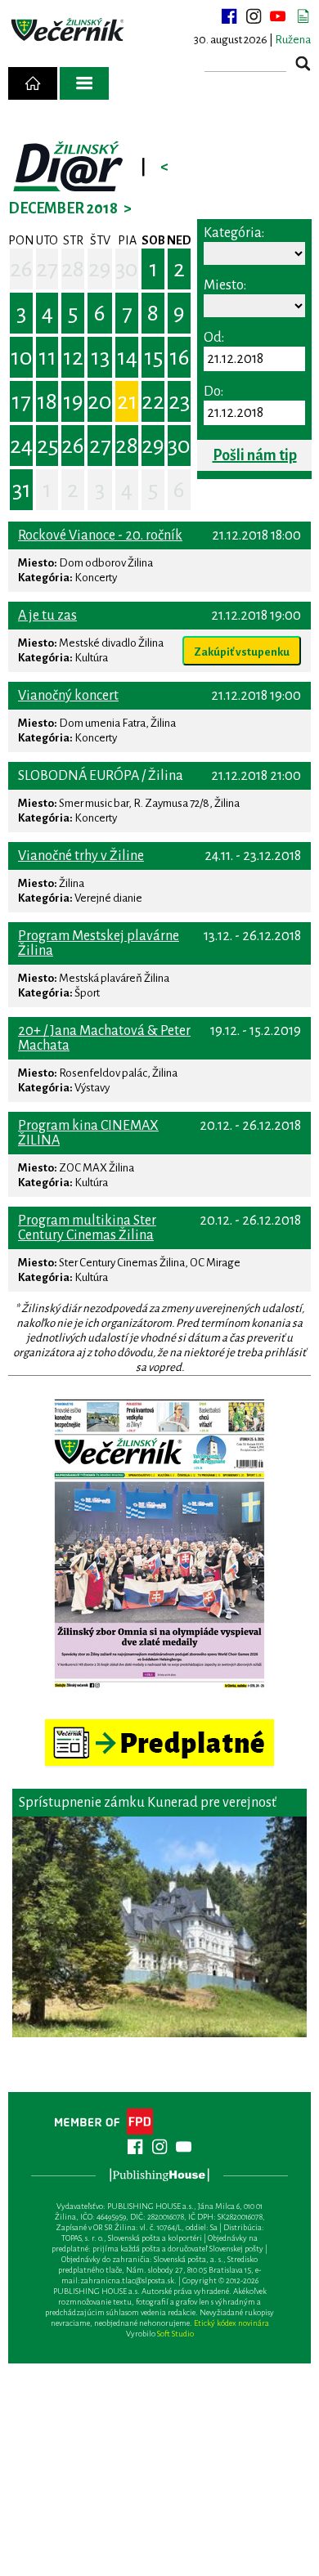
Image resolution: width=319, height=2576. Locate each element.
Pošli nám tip (255, 455)
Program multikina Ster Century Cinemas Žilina (87, 1228)
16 (180, 357)
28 (73, 269)
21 (127, 401)
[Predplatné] (159, 1726)
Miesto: (225, 285)
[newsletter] (303, 16)
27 (47, 269)
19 (73, 401)
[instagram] (254, 16)
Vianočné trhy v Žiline (81, 856)
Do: (213, 392)
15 (153, 357)
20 (100, 401)
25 (47, 446)
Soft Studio (175, 2334)
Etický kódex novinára (231, 2323)
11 (47, 357)
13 (100, 357)
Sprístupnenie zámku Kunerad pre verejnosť (148, 1803)
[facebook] (229, 16)
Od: (214, 338)
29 (100, 269)
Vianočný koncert (68, 696)
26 (21, 269)
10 (22, 357)
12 (73, 357)
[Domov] (33, 83)
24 (21, 446)
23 (179, 401)
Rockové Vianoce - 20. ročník (100, 535)
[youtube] (278, 16)
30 (127, 269)
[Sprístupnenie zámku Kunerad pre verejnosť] (159, 1927)
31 (22, 490)
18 (47, 401)
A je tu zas (47, 616)
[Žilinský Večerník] (69, 30)
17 (21, 401)
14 (127, 357)
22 (153, 401)
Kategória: (234, 233)
